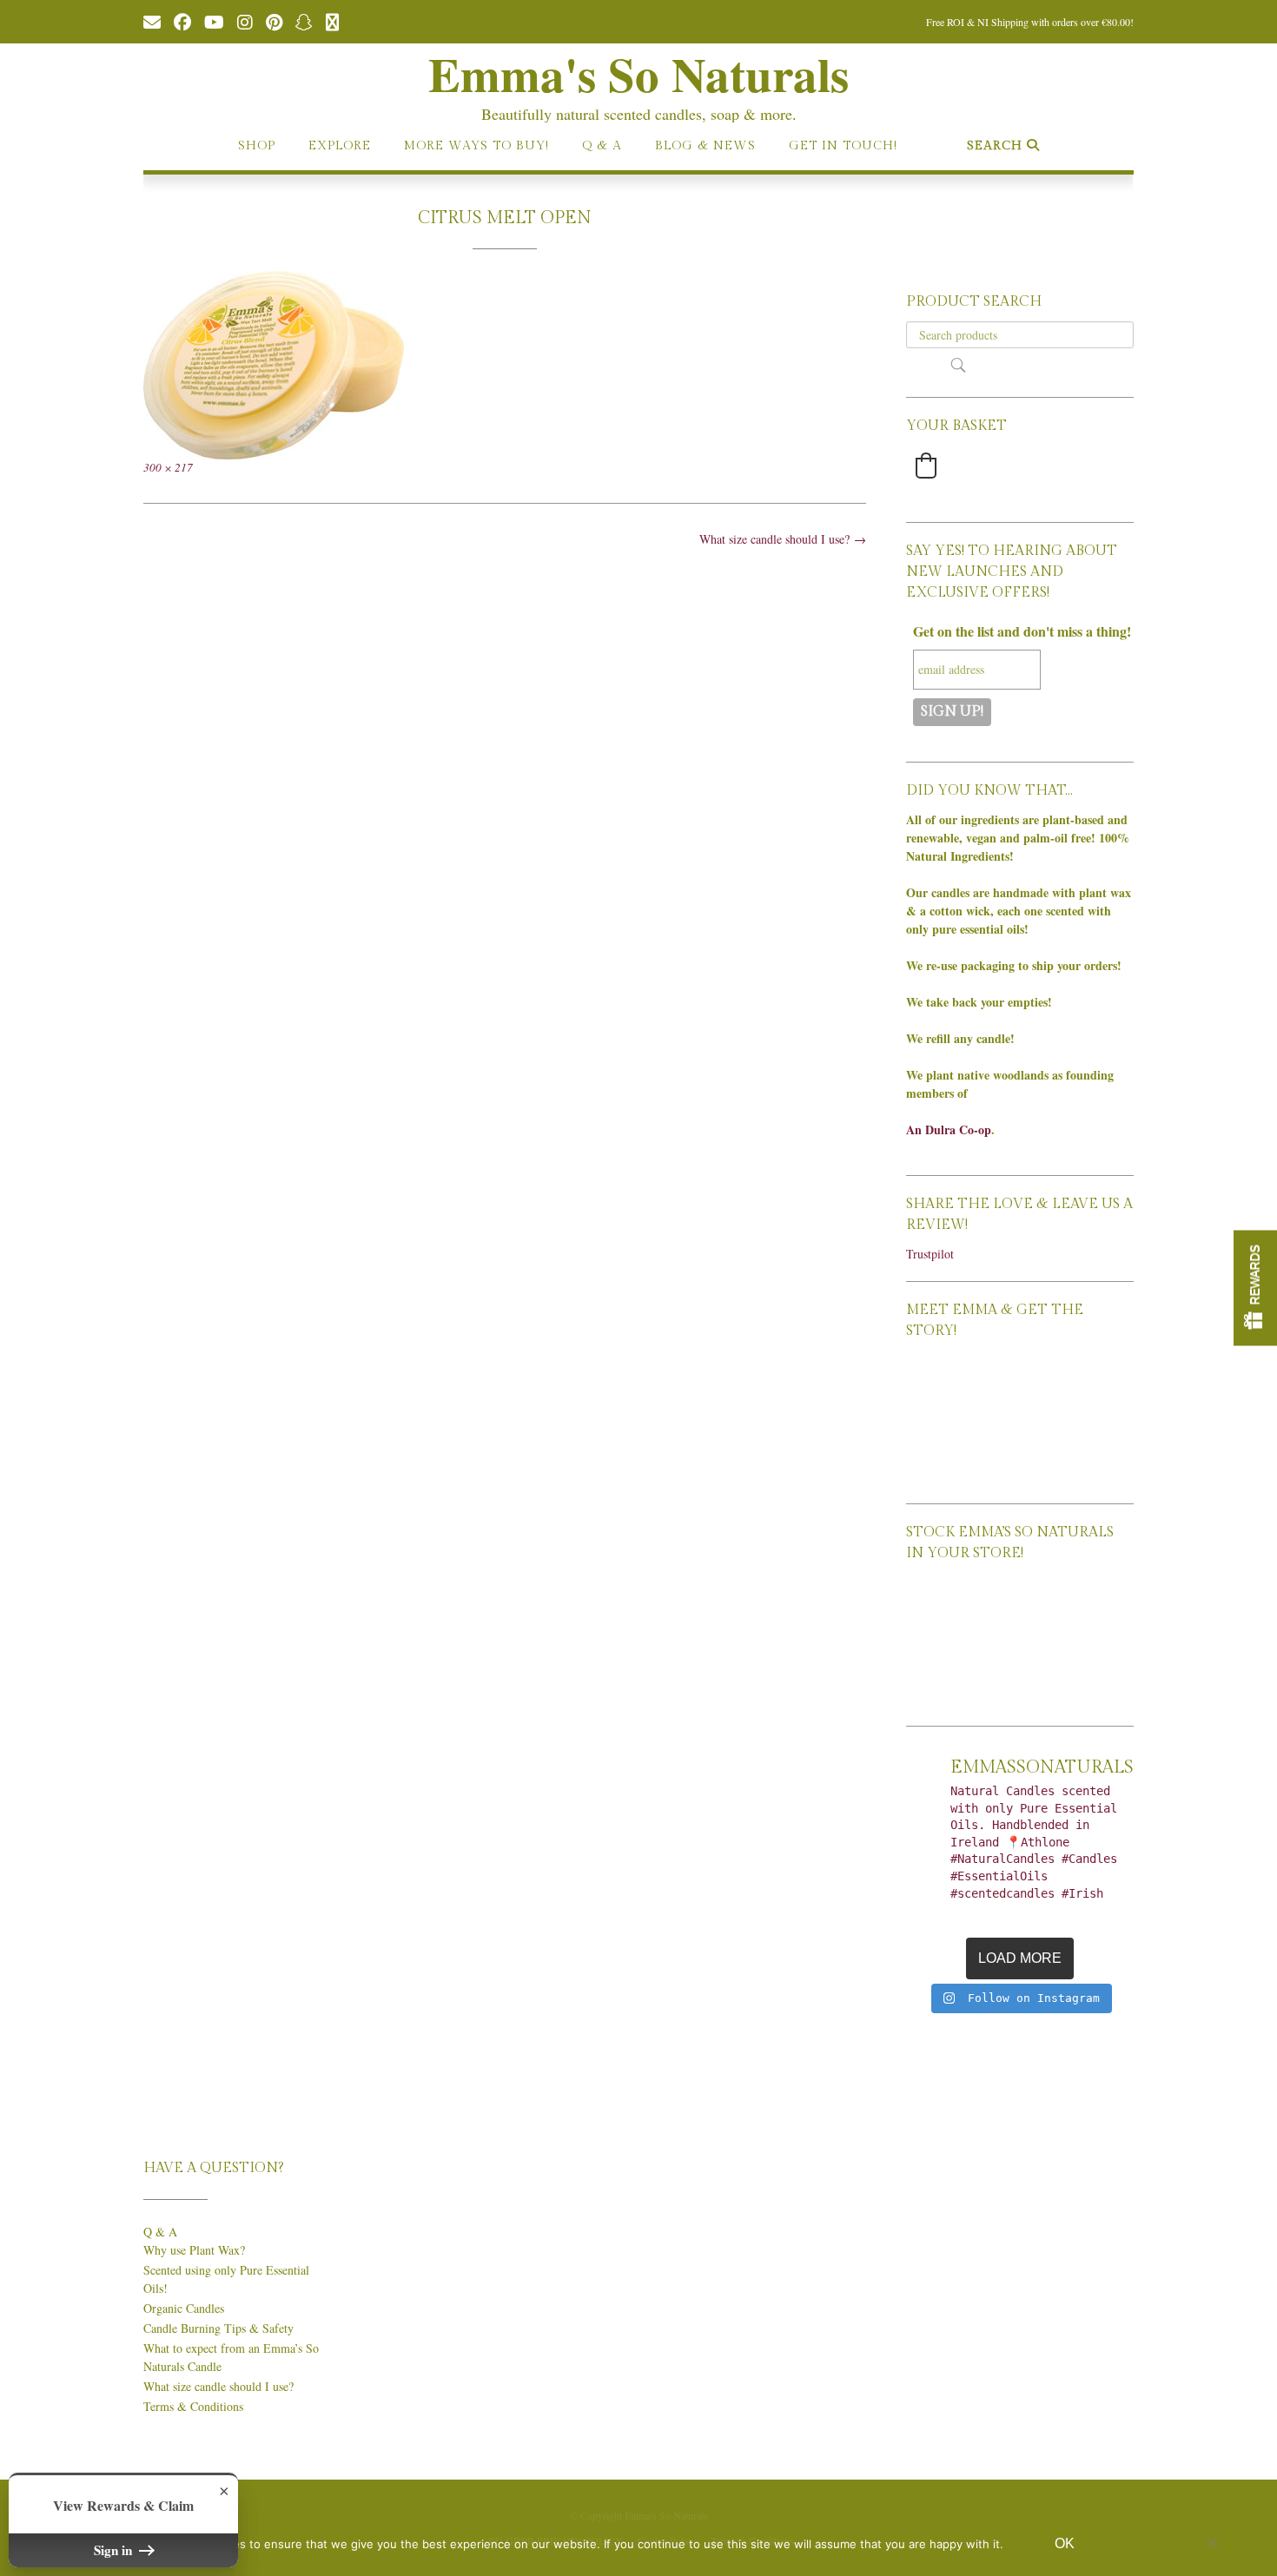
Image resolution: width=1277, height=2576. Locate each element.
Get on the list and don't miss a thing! (1022, 631)
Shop (257, 146)
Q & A (602, 146)
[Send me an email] (152, 21)
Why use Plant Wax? (194, 2250)
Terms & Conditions (193, 2406)
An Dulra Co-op (949, 1129)
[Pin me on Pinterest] (274, 21)
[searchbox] (1020, 335)
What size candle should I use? (783, 539)
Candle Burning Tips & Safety (218, 2328)
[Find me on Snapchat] (304, 21)
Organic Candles (184, 2308)
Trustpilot (930, 1254)
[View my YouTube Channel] (214, 21)
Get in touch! (843, 146)
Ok (1065, 2543)
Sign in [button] (115, 2550)
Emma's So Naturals (638, 74)
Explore (340, 146)
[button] (926, 466)
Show (1255, 1288)
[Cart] (332, 21)
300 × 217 (168, 467)
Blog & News (705, 146)
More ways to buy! (476, 146)
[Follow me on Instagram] (245, 21)
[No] (1212, 2542)
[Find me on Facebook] (182, 21)
